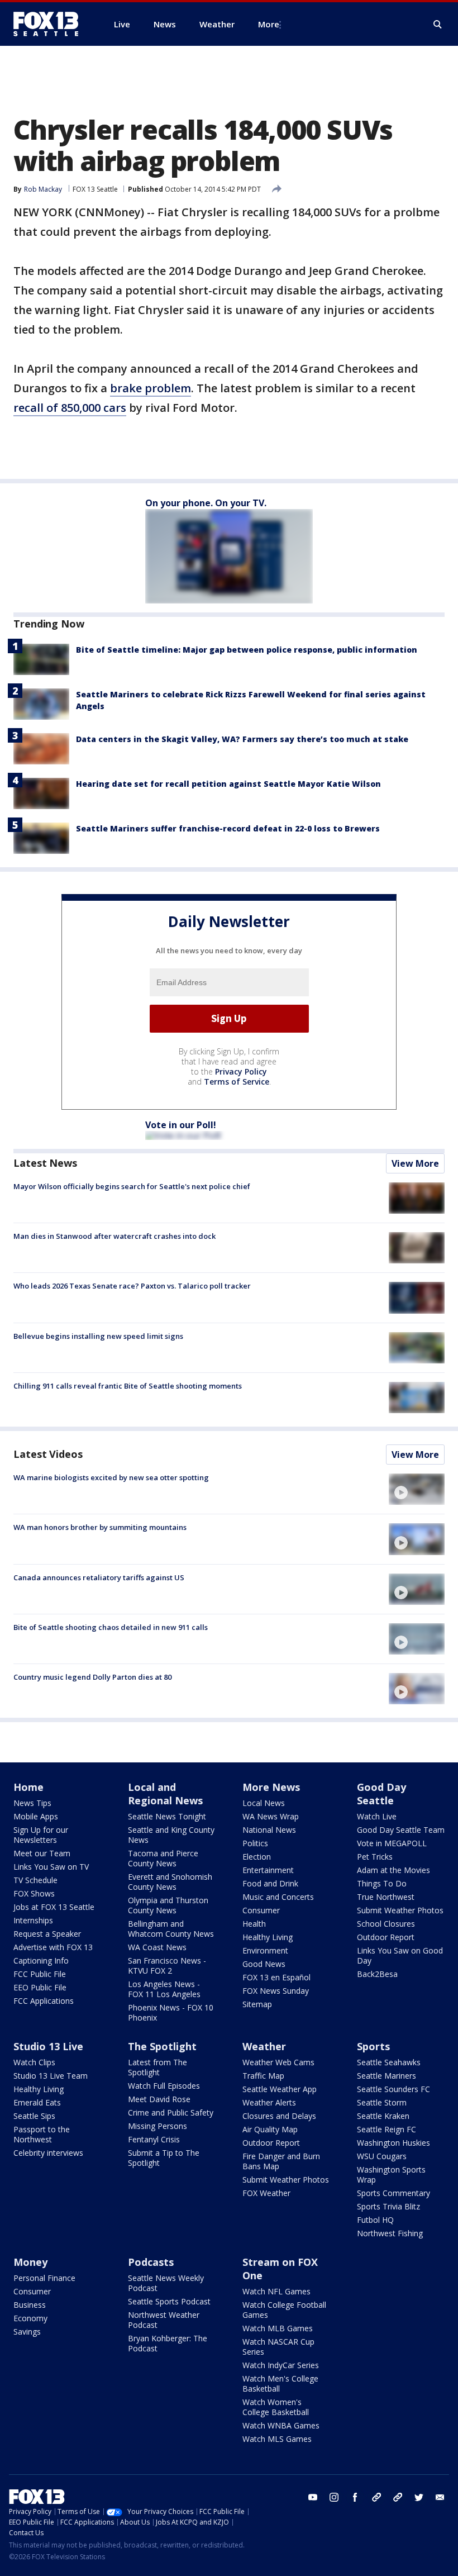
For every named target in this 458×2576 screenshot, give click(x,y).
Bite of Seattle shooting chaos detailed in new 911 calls (111, 1627)
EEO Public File (40, 1987)
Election (257, 1857)
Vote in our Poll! (181, 1125)
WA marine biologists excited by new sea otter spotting (111, 1477)
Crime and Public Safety (171, 2112)
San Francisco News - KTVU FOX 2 (167, 1966)
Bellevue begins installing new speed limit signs (98, 1336)
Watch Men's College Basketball (280, 2383)
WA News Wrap (271, 1816)
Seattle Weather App (280, 2089)
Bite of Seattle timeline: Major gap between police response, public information (247, 650)
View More (415, 1163)
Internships (33, 1920)
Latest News (45, 1163)
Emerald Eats (37, 2102)
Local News (264, 1803)
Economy (30, 2318)
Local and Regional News (165, 1794)
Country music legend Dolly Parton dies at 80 (92, 1677)
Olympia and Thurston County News (168, 1905)
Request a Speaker (47, 1934)
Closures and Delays (279, 2116)
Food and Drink (270, 1883)
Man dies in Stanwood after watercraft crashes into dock (115, 1236)
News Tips (32, 1803)
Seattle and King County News (171, 1835)
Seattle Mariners (387, 2076)
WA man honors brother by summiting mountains (100, 1527)
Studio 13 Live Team (51, 2076)
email (440, 2497)
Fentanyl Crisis (154, 2139)
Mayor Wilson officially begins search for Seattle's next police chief (132, 1186)
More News (271, 1787)
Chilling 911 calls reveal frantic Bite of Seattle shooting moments (128, 1386)
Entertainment (268, 1870)
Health (254, 1924)
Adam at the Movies (393, 1870)
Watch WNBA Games (281, 2425)
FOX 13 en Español (276, 1977)
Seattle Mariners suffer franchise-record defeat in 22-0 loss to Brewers (228, 828)
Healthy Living (268, 1937)
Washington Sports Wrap (391, 2175)
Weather (264, 2046)
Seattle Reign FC (387, 2129)
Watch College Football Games (284, 2310)
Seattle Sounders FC (393, 2089)
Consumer (261, 1910)
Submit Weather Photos (400, 1910)
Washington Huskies (393, 2143)
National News (269, 1830)
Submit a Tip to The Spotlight (164, 2158)
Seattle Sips (34, 2116)
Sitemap (257, 2004)
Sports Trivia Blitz (388, 2206)
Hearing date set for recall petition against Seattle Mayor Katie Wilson (228, 784)
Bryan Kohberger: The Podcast (168, 2343)
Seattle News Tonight (167, 1816)
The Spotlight (162, 2046)
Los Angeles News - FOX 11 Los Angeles (164, 1989)
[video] (417, 1489)
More (269, 24)
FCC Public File (40, 1974)
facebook (355, 2497)
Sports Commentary (393, 2193)
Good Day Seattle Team (401, 1830)
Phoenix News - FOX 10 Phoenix (171, 2012)
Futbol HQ (375, 2220)
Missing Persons (158, 2126)
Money (30, 2262)
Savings (27, 2332)
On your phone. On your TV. (206, 503)
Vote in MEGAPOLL (392, 1843)
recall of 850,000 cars (70, 408)
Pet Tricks (375, 1857)
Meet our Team (42, 1853)
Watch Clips (34, 2062)
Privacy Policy (241, 1071)
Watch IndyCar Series (281, 2365)
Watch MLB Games (278, 2328)
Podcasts (151, 2262)
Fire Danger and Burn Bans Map (281, 2161)
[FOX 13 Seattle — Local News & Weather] (50, 24)
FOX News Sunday (276, 1991)
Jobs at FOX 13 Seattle (54, 1907)
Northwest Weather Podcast (164, 2320)
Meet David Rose (159, 2099)
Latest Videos (48, 1454)
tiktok (376, 2497)
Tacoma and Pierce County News (163, 1858)
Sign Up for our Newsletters (41, 1835)
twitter (419, 2497)
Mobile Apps (36, 1816)
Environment (265, 1950)
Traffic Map (263, 2076)
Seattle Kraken (383, 2116)
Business (30, 2305)
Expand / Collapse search (438, 25)
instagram (334, 2497)
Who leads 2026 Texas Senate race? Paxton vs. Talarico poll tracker (132, 1286)
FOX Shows (34, 1893)
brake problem (151, 388)
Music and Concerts (278, 1897)
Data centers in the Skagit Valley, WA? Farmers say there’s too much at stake (242, 739)
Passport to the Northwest (42, 2134)
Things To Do (382, 1883)
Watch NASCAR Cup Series (278, 2347)
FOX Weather (266, 2193)
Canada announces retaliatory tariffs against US (99, 1577)
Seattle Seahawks (389, 2062)
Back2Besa (377, 1974)
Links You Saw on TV (51, 1867)
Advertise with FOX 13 (53, 1947)
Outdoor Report (386, 1937)
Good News (264, 1964)
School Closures (386, 1924)
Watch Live (377, 1816)
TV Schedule (35, 1880)
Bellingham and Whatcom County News (171, 1929)
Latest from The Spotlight (158, 2067)
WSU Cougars (382, 2156)
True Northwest (386, 1897)
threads (398, 2497)
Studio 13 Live (48, 2046)
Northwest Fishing (390, 2233)
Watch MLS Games (277, 2439)
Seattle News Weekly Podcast (166, 2283)
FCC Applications (44, 2001)
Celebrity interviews (48, 2153)
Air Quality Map (270, 2129)
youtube (313, 2497)
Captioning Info (41, 1960)
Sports (373, 2046)
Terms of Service (237, 1082)
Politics (255, 1843)
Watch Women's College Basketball (276, 2407)
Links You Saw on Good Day (400, 1955)
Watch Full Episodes (164, 2086)
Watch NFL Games (276, 2291)
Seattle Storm (382, 2102)
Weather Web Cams (278, 2062)
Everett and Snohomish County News (170, 1882)
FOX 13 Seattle (95, 189)
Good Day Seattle (381, 1794)
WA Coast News (157, 1947)
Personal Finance (44, 2278)
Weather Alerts (269, 2102)
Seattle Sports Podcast (169, 2301)
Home (28, 1787)
